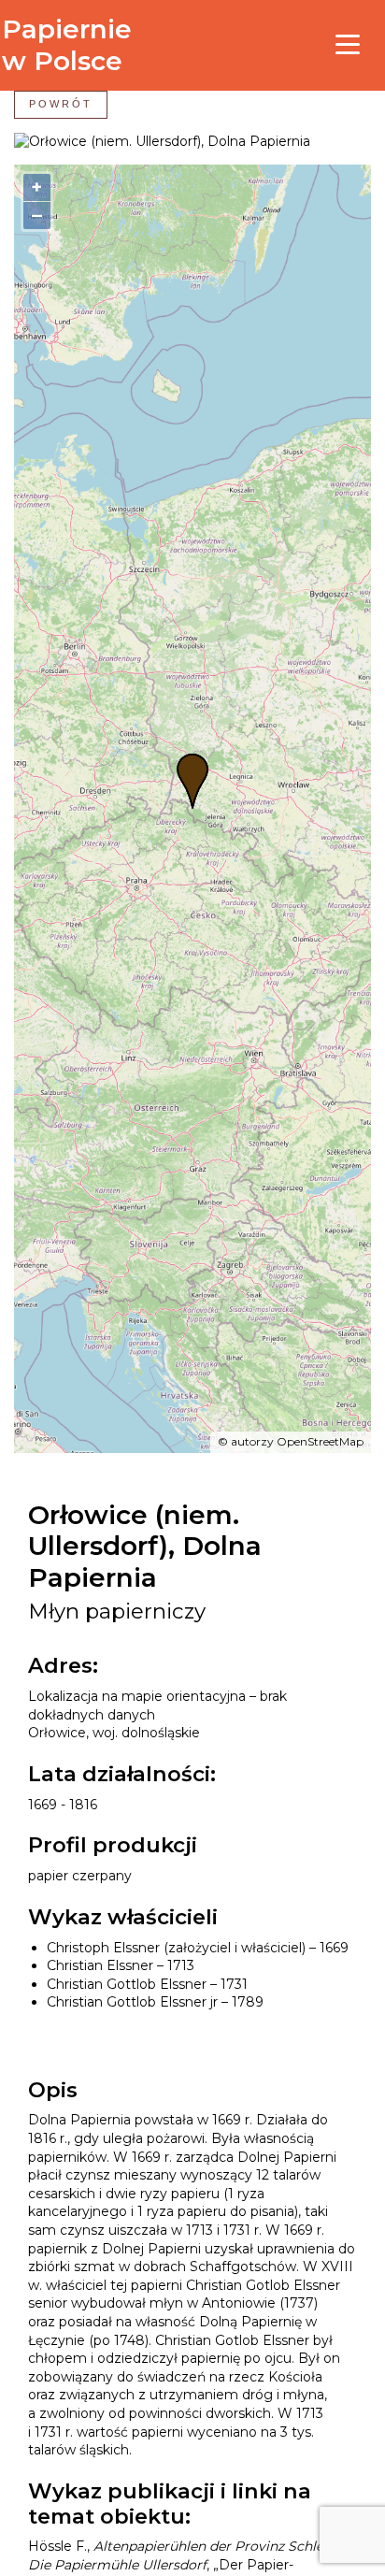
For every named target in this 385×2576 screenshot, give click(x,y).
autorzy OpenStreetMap (297, 1441)
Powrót (61, 104)
